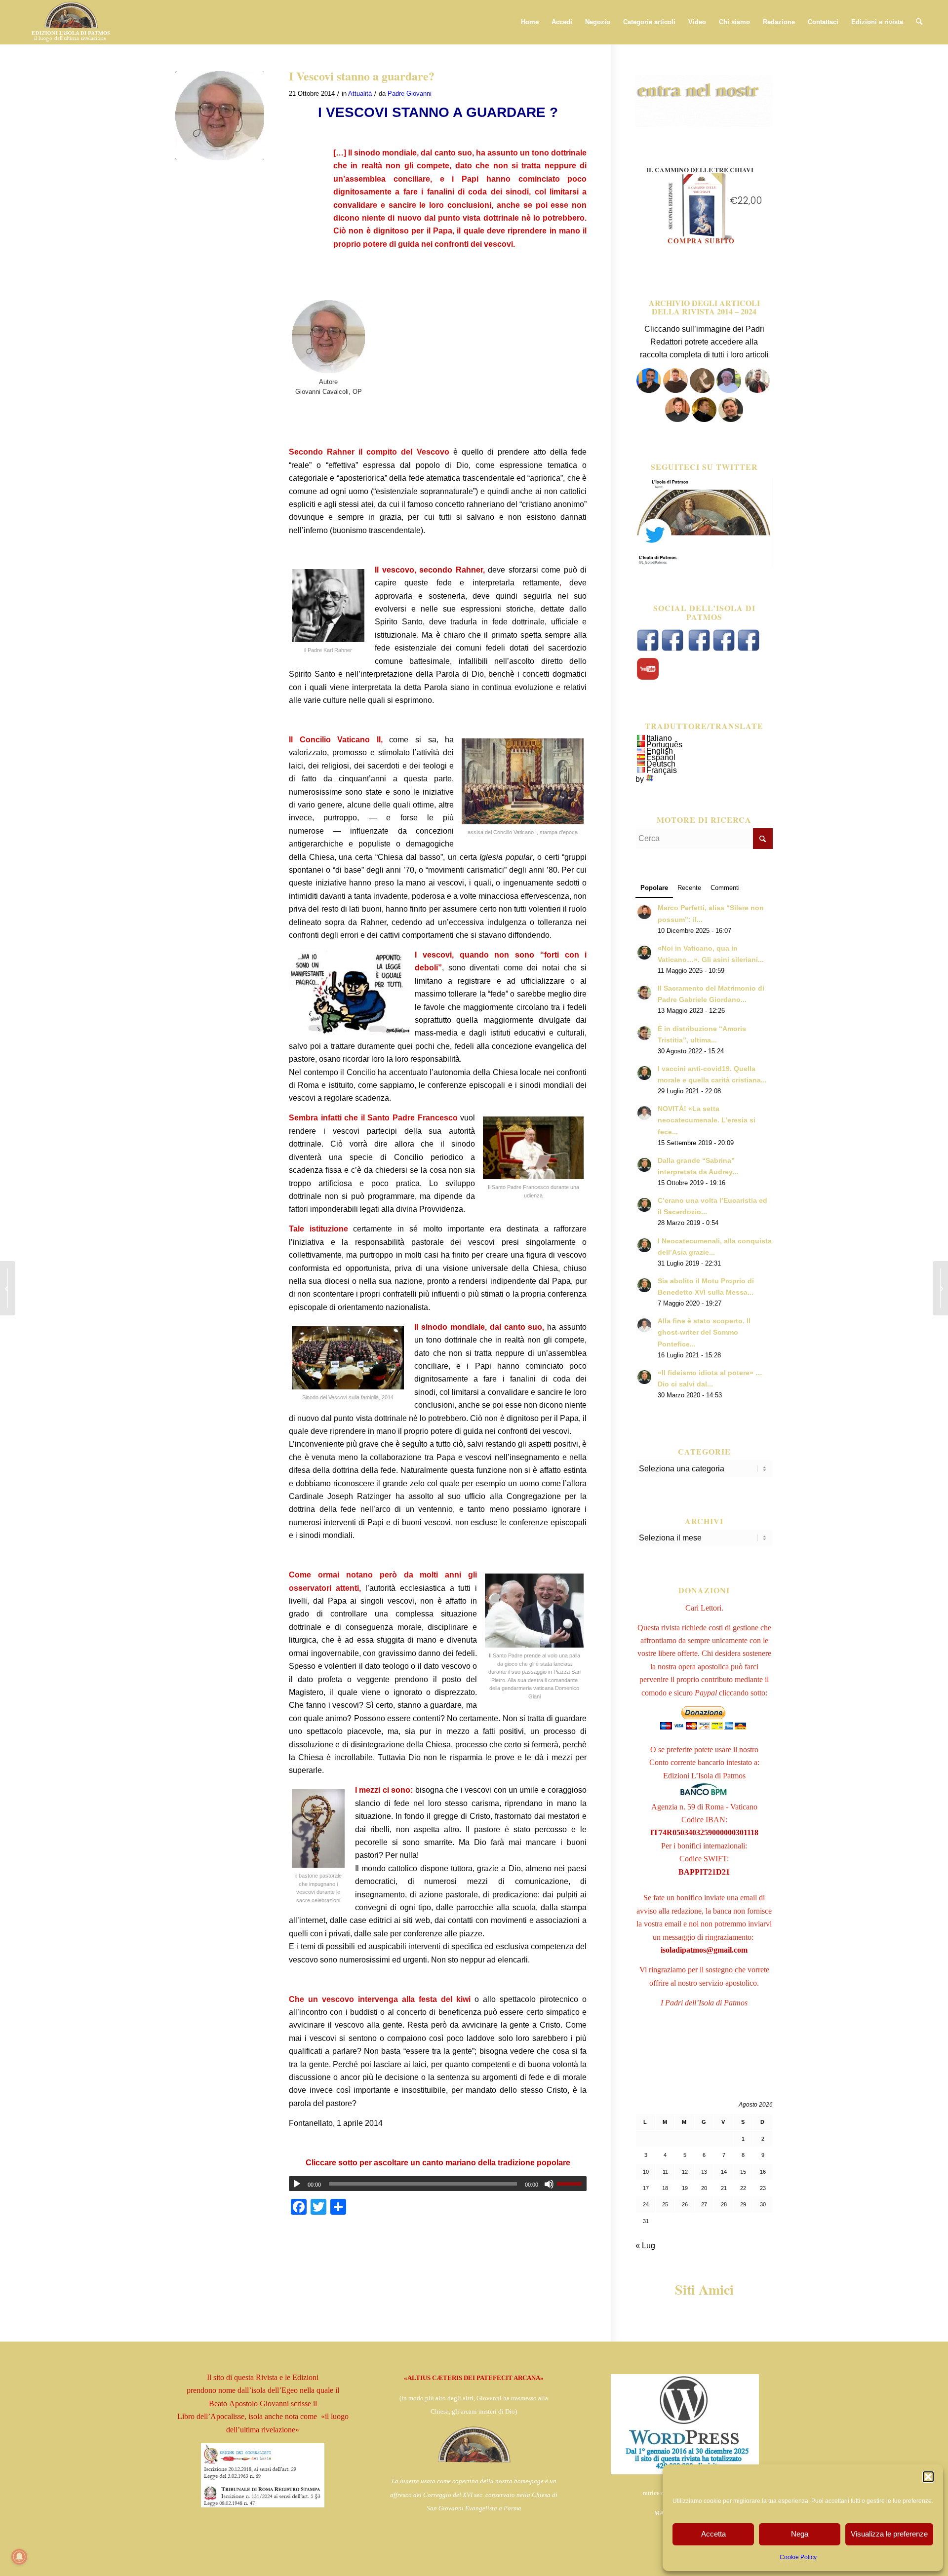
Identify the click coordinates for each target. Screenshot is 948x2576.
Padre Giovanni (410, 94)
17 (646, 2188)
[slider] (572, 2184)
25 (665, 2204)
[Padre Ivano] (649, 390)
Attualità (360, 94)
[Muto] (549, 2184)
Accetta (713, 2534)
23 (763, 2188)
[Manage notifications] (19, 2557)
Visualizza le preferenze (889, 2534)
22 (743, 2188)
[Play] (297, 2184)
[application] (438, 2184)
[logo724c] (70, 22)
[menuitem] (530, 22)
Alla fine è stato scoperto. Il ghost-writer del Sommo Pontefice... (704, 1332)
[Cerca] (919, 22)
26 (685, 2204)
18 (665, 2188)
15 (743, 2172)
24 (646, 2204)
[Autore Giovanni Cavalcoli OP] (220, 115)
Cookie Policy (798, 2557)
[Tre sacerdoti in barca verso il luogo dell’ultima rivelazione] (940, 1288)
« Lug (645, 2246)
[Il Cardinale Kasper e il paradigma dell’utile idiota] (8, 1288)
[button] (928, 2477)
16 (763, 2172)
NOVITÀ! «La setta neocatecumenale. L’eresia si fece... (707, 1120)
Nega (800, 2534)
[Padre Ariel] (677, 419)
